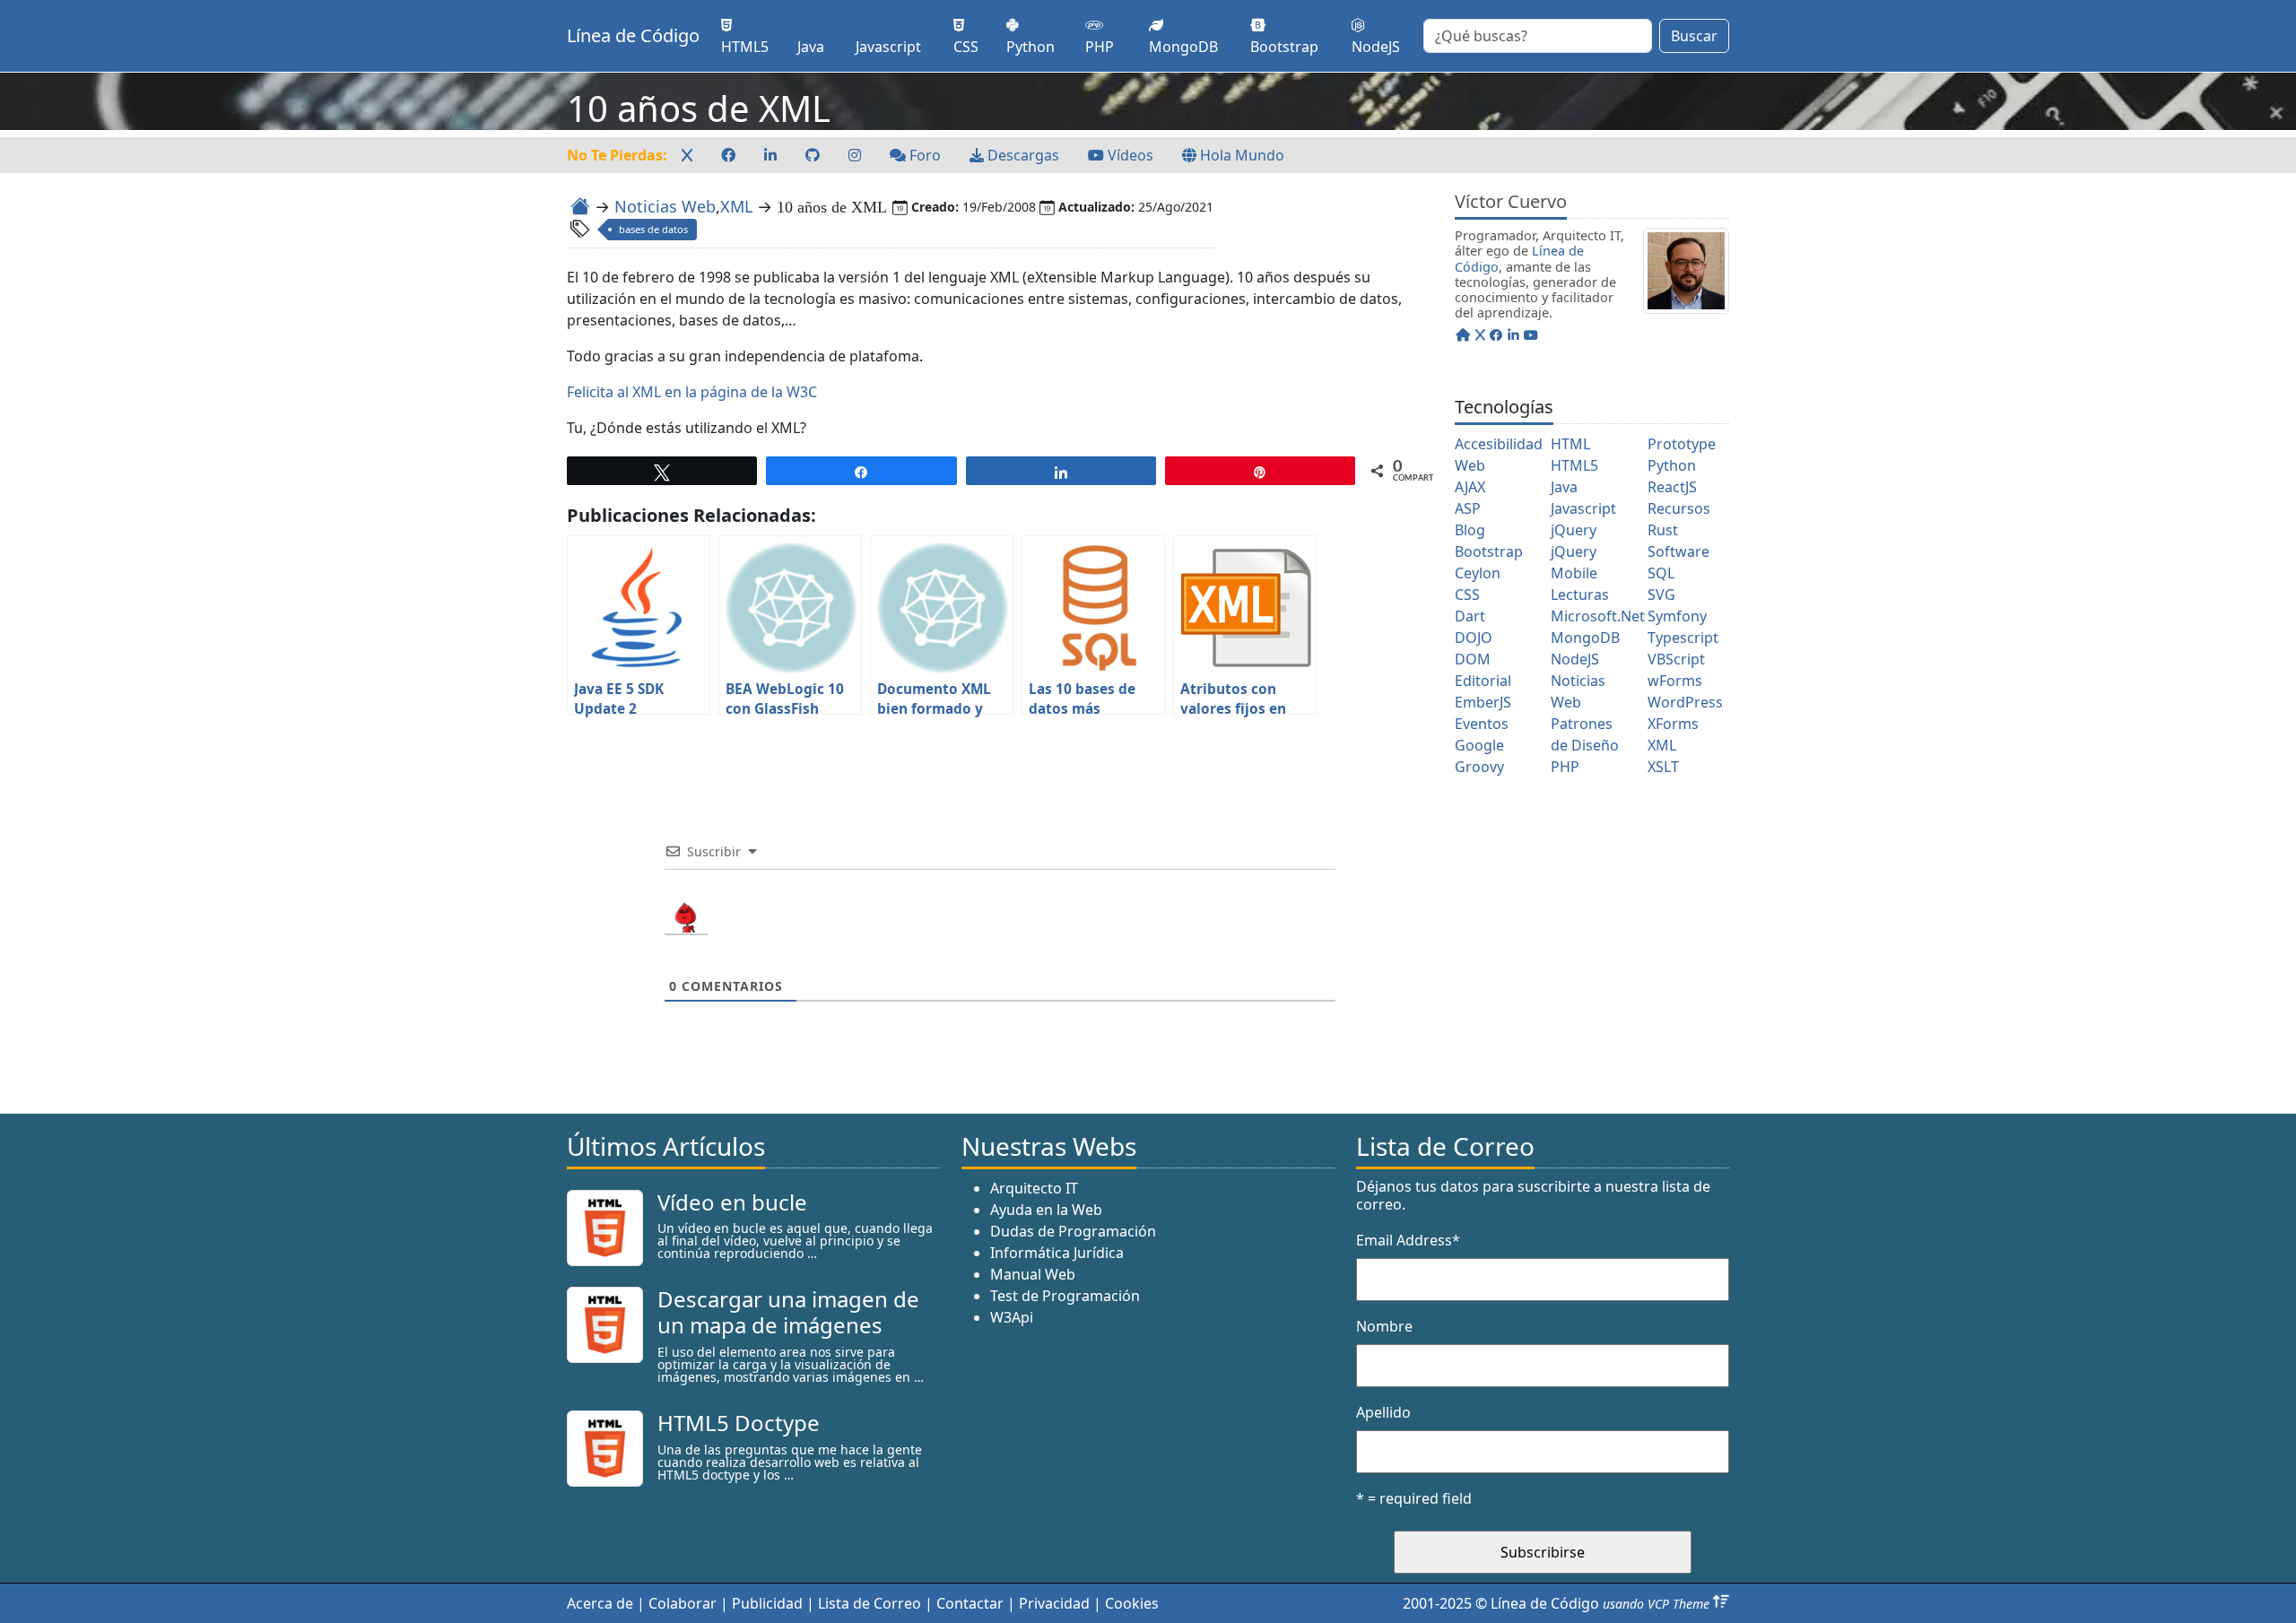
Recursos (1679, 508)
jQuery (1574, 530)
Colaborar (683, 1603)
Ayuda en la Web (1046, 1210)
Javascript (1583, 508)
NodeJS (1575, 659)
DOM (1473, 659)
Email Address (1408, 1240)
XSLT (1663, 767)
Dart (1470, 616)
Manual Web (1033, 1274)
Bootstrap (1489, 551)
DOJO (1474, 638)
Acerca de (600, 1603)
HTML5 (1574, 465)
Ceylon (1478, 573)
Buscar (1694, 36)
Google (1479, 745)
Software (1679, 551)
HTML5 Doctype (739, 1423)
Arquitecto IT (1034, 1188)
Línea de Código (633, 35)
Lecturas (1580, 595)
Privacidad (1054, 1603)
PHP (1565, 767)
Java (1564, 487)
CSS (1467, 595)
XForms (1673, 724)
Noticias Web (665, 206)
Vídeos (1129, 155)
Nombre (1384, 1326)
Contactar (970, 1603)
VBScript (1676, 659)
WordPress (1685, 702)
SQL (1661, 573)
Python (1672, 465)
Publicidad (767, 1603)
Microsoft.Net (1598, 616)
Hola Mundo (1240, 155)
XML (736, 206)
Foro (923, 155)
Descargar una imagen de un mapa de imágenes (788, 1312)
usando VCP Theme (1656, 1604)
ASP (1468, 508)
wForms (1675, 681)
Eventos (1482, 724)
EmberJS (1483, 702)
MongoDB (1585, 638)
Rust (1663, 530)
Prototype (1682, 444)
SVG (1661, 595)
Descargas (1022, 155)
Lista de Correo (870, 1603)
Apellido (1383, 1412)
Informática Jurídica (1057, 1253)
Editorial (1483, 681)
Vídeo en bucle (732, 1202)
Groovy (1479, 767)
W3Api (1012, 1317)
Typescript (1683, 638)
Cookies (1132, 1603)
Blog (1470, 530)
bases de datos (653, 229)
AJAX (1470, 487)
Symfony (1677, 616)
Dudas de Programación (1073, 1231)
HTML (1570, 444)
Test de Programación (1065, 1296)
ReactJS (1672, 487)
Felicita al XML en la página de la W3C (692, 392)
